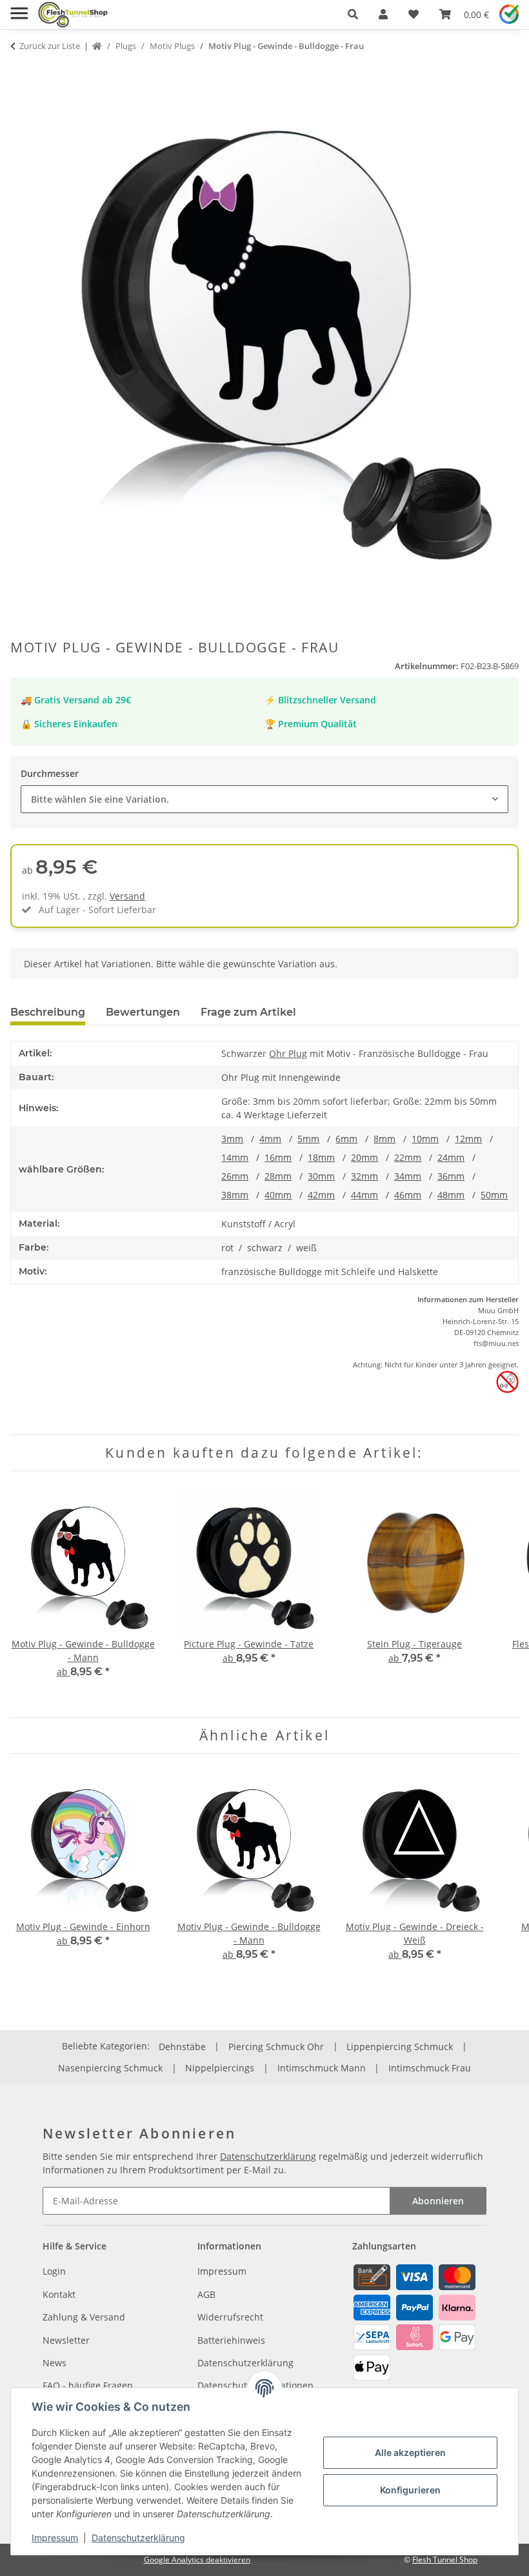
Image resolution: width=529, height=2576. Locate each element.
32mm (364, 1176)
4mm (270, 1139)
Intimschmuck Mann (322, 2068)
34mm (408, 1176)
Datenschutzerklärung (138, 2538)
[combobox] (264, 799)
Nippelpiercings (220, 2068)
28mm (278, 1176)
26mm (235, 1176)
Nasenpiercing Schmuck (110, 2068)
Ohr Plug (288, 1053)
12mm (468, 1139)
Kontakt (59, 2294)
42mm (321, 1195)
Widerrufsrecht (230, 2317)
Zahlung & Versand (84, 2317)
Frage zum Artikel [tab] (248, 1012)
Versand (127, 896)
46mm (408, 1195)
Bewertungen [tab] (143, 1012)
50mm (494, 1195)
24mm (451, 1157)
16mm (278, 1157)
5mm (308, 1139)
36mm (451, 1176)
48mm (451, 1195)
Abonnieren (438, 2201)
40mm (278, 1195)
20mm (364, 1157)
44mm (364, 1195)
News (55, 2363)
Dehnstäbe (182, 2047)
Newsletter (66, 2340)
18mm (321, 1157)
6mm (346, 1139)
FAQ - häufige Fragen (88, 2385)
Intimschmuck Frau (430, 2068)
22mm (408, 1157)
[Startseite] (97, 46)
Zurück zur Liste (50, 46)
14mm (235, 1157)
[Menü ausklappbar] (19, 8)
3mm (232, 1139)
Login (54, 2271)
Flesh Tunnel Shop (445, 2560)
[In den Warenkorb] (21, 71)
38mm (235, 1195)
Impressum (55, 2538)
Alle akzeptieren (410, 2452)
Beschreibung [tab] (48, 1012)
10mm (425, 1139)
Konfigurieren (410, 2490)
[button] (353, 14)
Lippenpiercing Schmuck (400, 2047)
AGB (206, 2294)
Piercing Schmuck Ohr (276, 2047)
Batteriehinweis (231, 2340)
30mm (321, 1176)
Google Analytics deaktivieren (197, 2560)
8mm (384, 1139)
